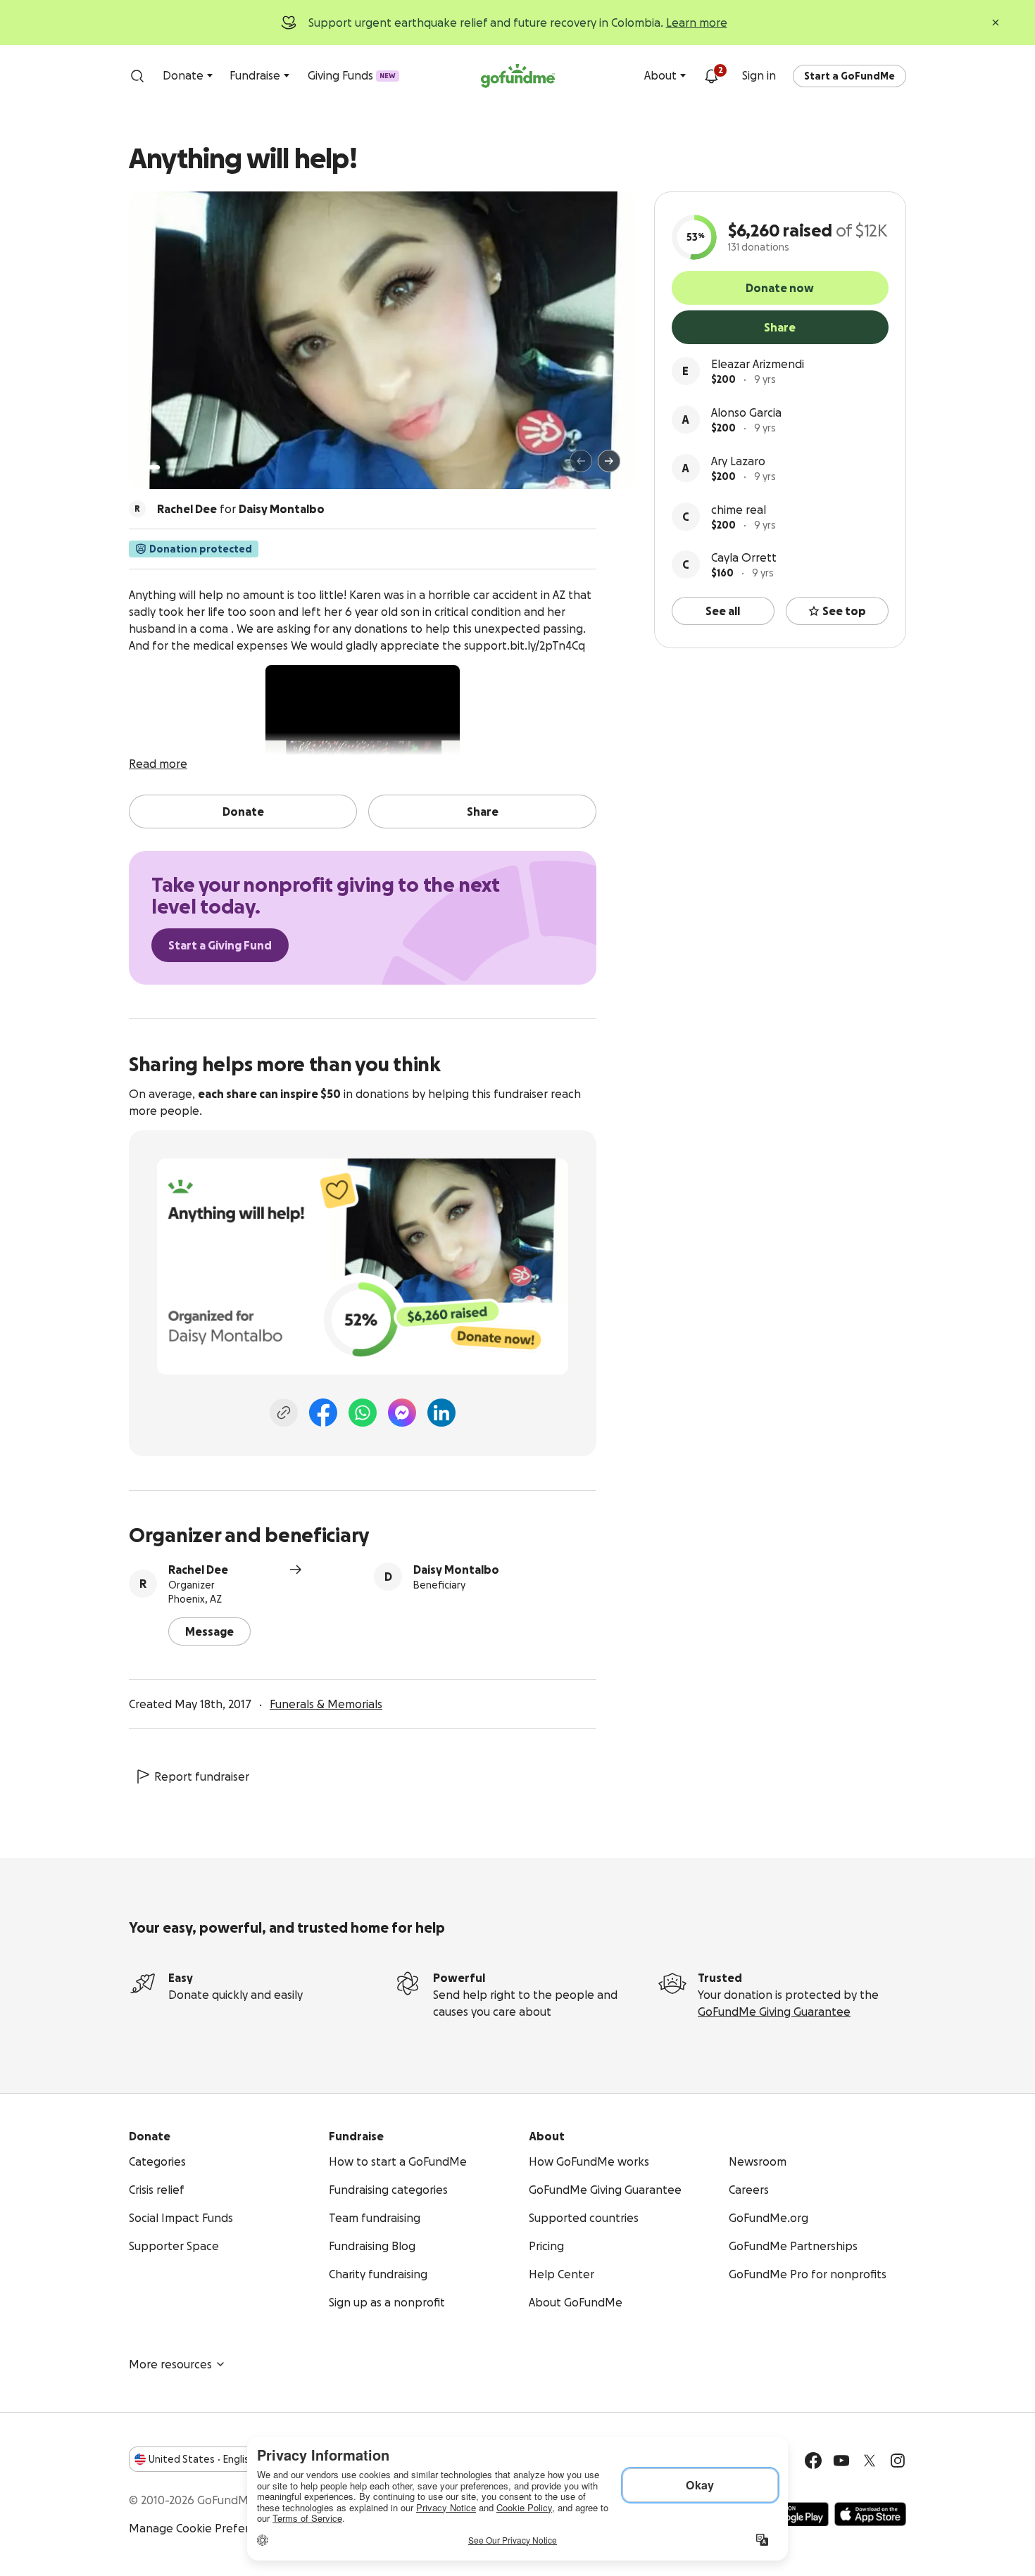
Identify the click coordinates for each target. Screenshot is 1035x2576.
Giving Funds (352, 75)
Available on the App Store (870, 2514)
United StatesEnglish (202, 2459)
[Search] (137, 76)
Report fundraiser (202, 1776)
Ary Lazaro (738, 461)
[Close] (996, 23)
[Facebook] (323, 1413)
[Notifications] (711, 76)
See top (844, 611)
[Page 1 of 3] (154, 467)
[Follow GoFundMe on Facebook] (813, 2461)
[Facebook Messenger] (402, 1413)
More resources (170, 2364)
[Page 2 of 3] (168, 467)
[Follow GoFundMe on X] (870, 2461)
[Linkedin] (441, 1413)
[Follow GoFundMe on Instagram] (898, 2461)
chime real (739, 510)
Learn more (697, 23)
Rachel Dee (198, 1570)
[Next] (609, 461)
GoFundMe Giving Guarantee (774, 2012)
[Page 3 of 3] (177, 467)
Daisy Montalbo (456, 1570)
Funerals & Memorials (326, 1704)
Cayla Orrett (744, 557)
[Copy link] (284, 1413)
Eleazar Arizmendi (758, 364)
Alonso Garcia (746, 412)
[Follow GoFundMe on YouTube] (841, 2461)
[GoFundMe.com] (518, 76)
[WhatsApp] (363, 1413)
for (241, 509)
